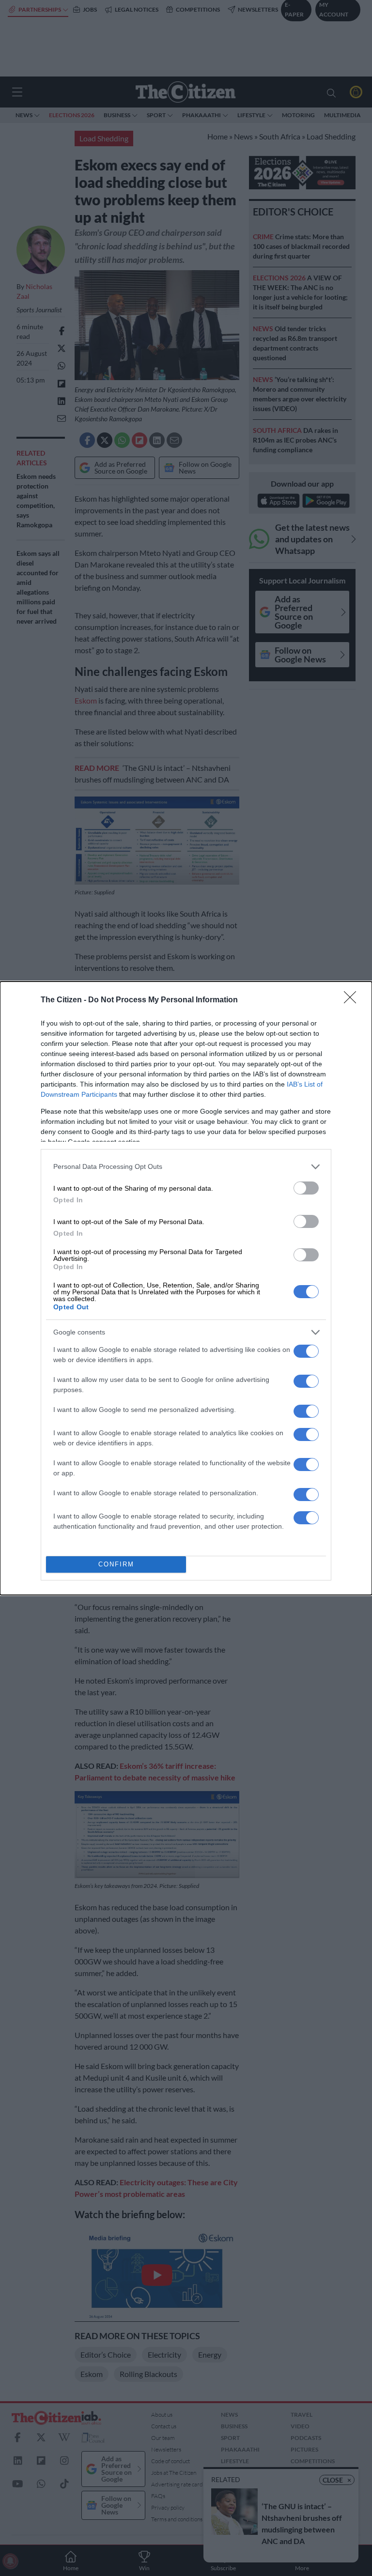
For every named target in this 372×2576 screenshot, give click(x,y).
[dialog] (186, 1288)
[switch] (306, 1188)
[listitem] (186, 1167)
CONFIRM (116, 1564)
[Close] (353, 1000)
